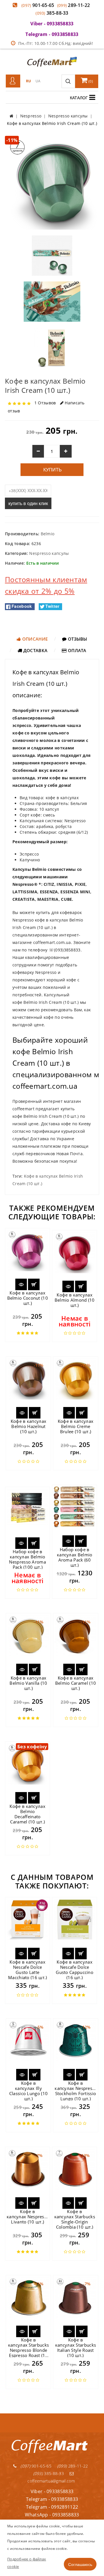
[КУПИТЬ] (34, 1284)
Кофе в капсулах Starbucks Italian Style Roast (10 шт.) (76, 2347)
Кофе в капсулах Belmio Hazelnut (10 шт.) (29, 1426)
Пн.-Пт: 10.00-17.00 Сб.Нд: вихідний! (56, 43)
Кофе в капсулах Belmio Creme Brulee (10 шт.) (76, 1426)
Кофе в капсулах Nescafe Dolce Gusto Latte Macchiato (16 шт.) (27, 1970)
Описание (35, 639)
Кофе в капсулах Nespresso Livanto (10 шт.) (28, 2217)
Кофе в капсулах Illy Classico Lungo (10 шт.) (28, 2091)
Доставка (35, 650)
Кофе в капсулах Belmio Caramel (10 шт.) (76, 1683)
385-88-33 (52, 13)
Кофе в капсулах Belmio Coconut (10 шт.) (28, 1298)
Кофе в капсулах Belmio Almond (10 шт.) (75, 1300)
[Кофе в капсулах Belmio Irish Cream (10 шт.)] (52, 182)
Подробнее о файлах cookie (27, 2563)
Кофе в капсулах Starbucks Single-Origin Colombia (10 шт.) (75, 2219)
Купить (52, 470)
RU (29, 81)
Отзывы (77, 639)
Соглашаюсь (80, 2564)
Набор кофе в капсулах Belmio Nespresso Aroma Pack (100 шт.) (27, 1559)
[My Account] (13, 81)
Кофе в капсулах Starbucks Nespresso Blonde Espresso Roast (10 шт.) (28, 2350)
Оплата (77, 650)
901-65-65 (38, 5)
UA (38, 81)
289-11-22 (74, 5)
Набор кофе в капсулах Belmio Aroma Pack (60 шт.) (75, 1557)
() (90, 81)
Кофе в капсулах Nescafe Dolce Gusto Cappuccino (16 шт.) (75, 1970)
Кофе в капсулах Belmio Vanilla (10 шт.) (28, 1683)
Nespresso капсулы (49, 553)
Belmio (48, 534)
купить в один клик (28, 503)
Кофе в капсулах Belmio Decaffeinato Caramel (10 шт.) (27, 1814)
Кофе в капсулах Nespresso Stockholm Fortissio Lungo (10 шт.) (76, 2091)
